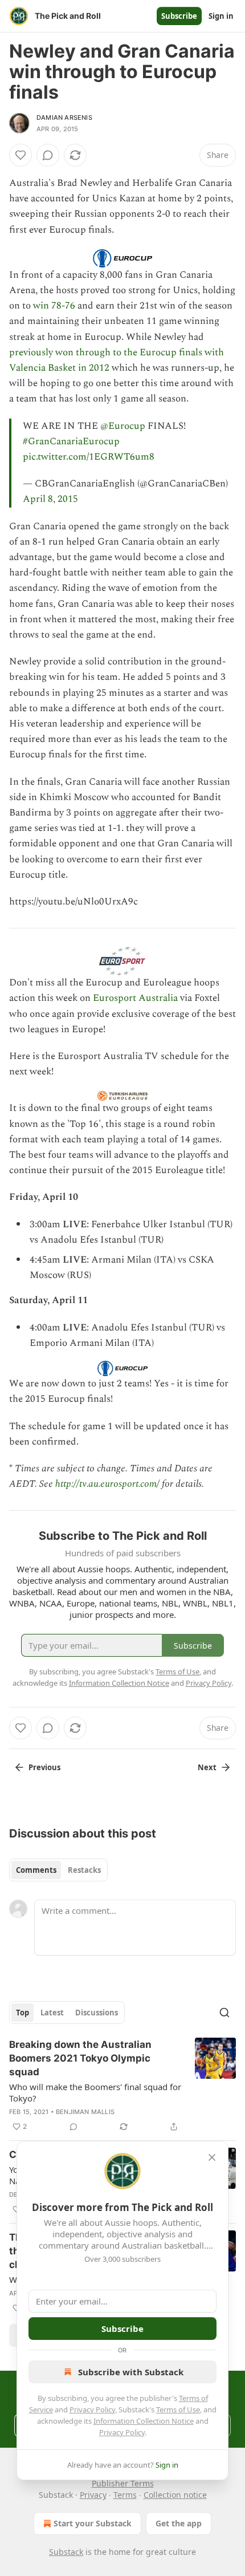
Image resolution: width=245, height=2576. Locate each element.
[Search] (224, 2013)
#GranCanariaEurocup (71, 441)
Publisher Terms (123, 2483)
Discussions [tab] (97, 2013)
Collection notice (175, 2495)
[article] (122, 2086)
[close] (212, 2157)
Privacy (93, 2495)
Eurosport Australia (135, 998)
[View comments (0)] (48, 155)
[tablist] (58, 1870)
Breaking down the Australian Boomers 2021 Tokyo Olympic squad (80, 2058)
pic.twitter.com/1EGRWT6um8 (89, 457)
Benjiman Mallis (85, 2112)
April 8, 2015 (50, 499)
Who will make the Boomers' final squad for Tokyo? (95, 2092)
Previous (44, 1767)
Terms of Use (178, 2409)
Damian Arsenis (64, 117)
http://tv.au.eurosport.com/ (107, 1484)
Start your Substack (93, 2523)
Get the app (179, 2523)
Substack (66, 2552)
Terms (125, 2495)
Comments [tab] (36, 1870)
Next (207, 1767)
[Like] (21, 155)
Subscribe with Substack (131, 2372)
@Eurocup (123, 426)
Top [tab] (23, 2013)
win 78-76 (54, 306)
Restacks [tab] (84, 1870)
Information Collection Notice (144, 2421)
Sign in (221, 16)
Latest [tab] (52, 2013)
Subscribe (179, 16)
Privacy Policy (92, 2409)
